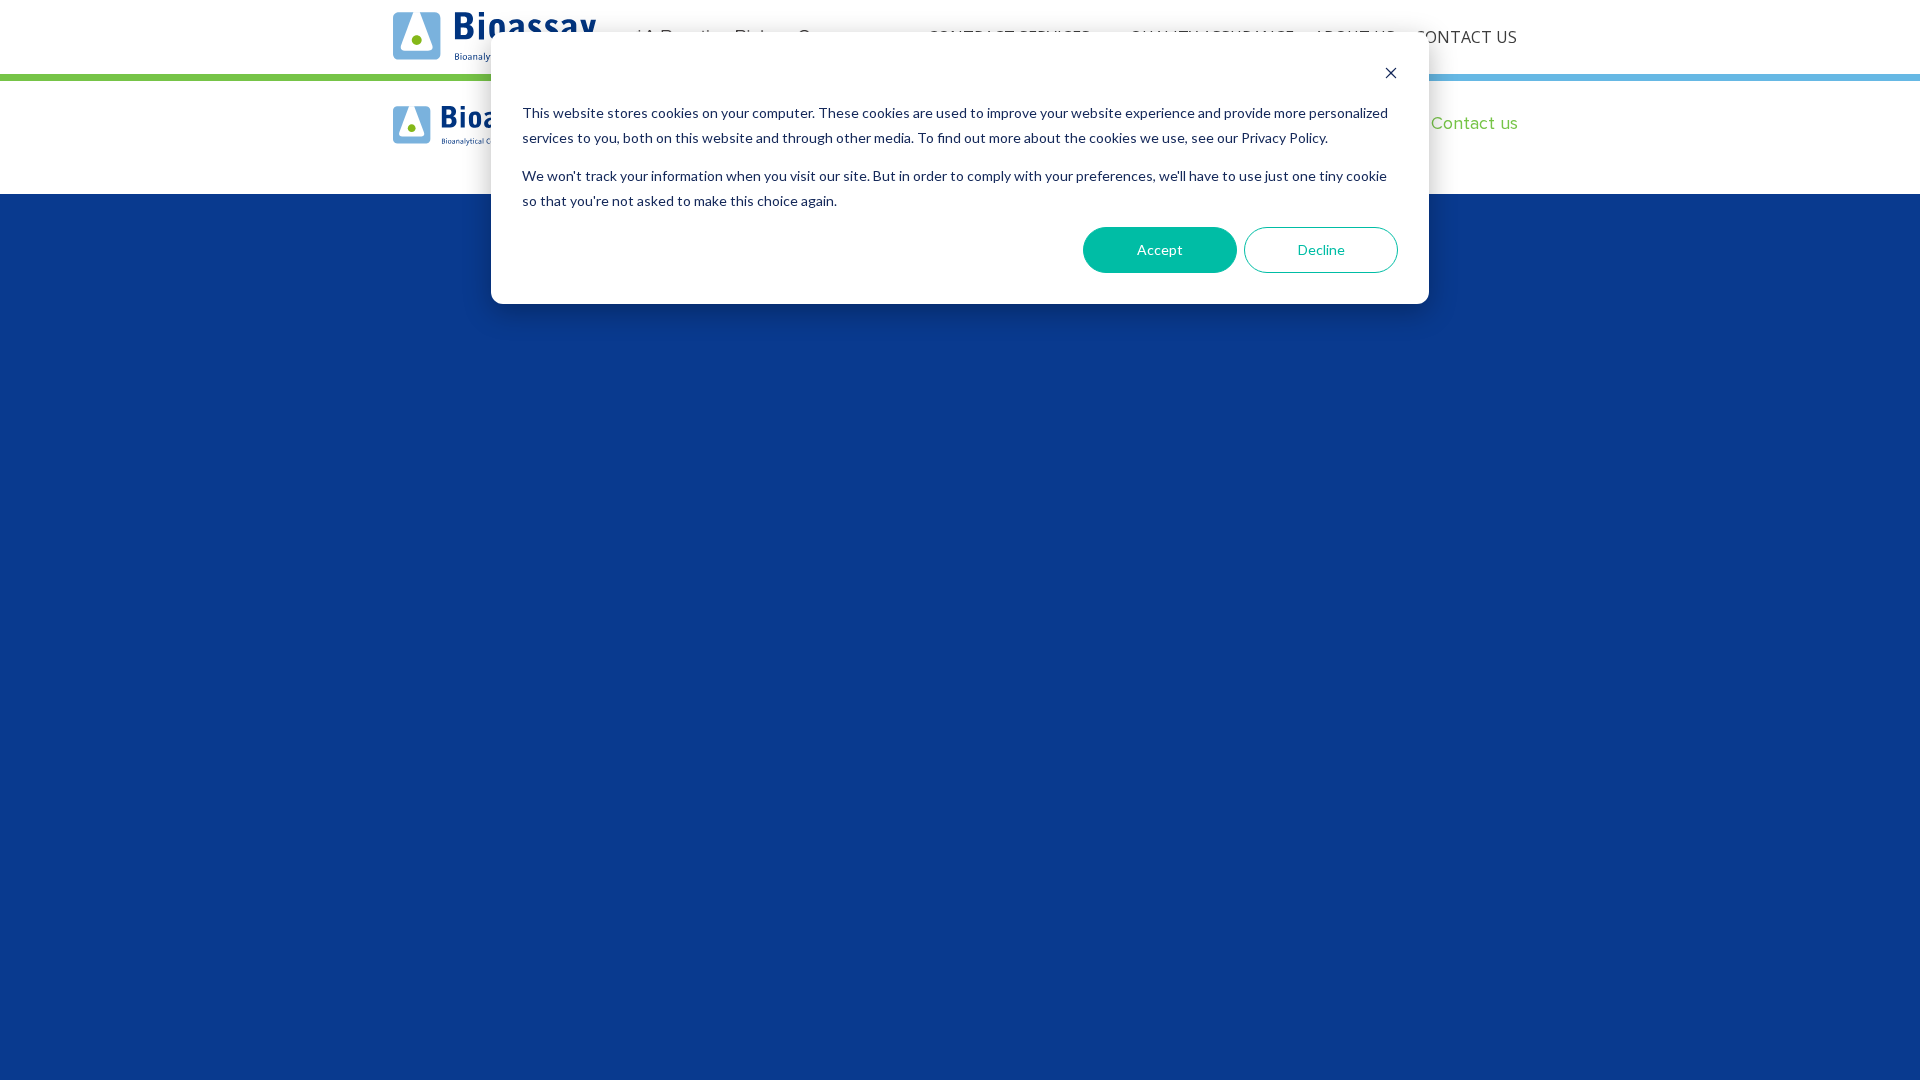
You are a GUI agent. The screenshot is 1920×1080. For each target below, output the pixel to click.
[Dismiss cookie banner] (1391, 75)
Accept (1160, 249)
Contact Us (1466, 37)
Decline (1321, 249)
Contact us (1474, 123)
